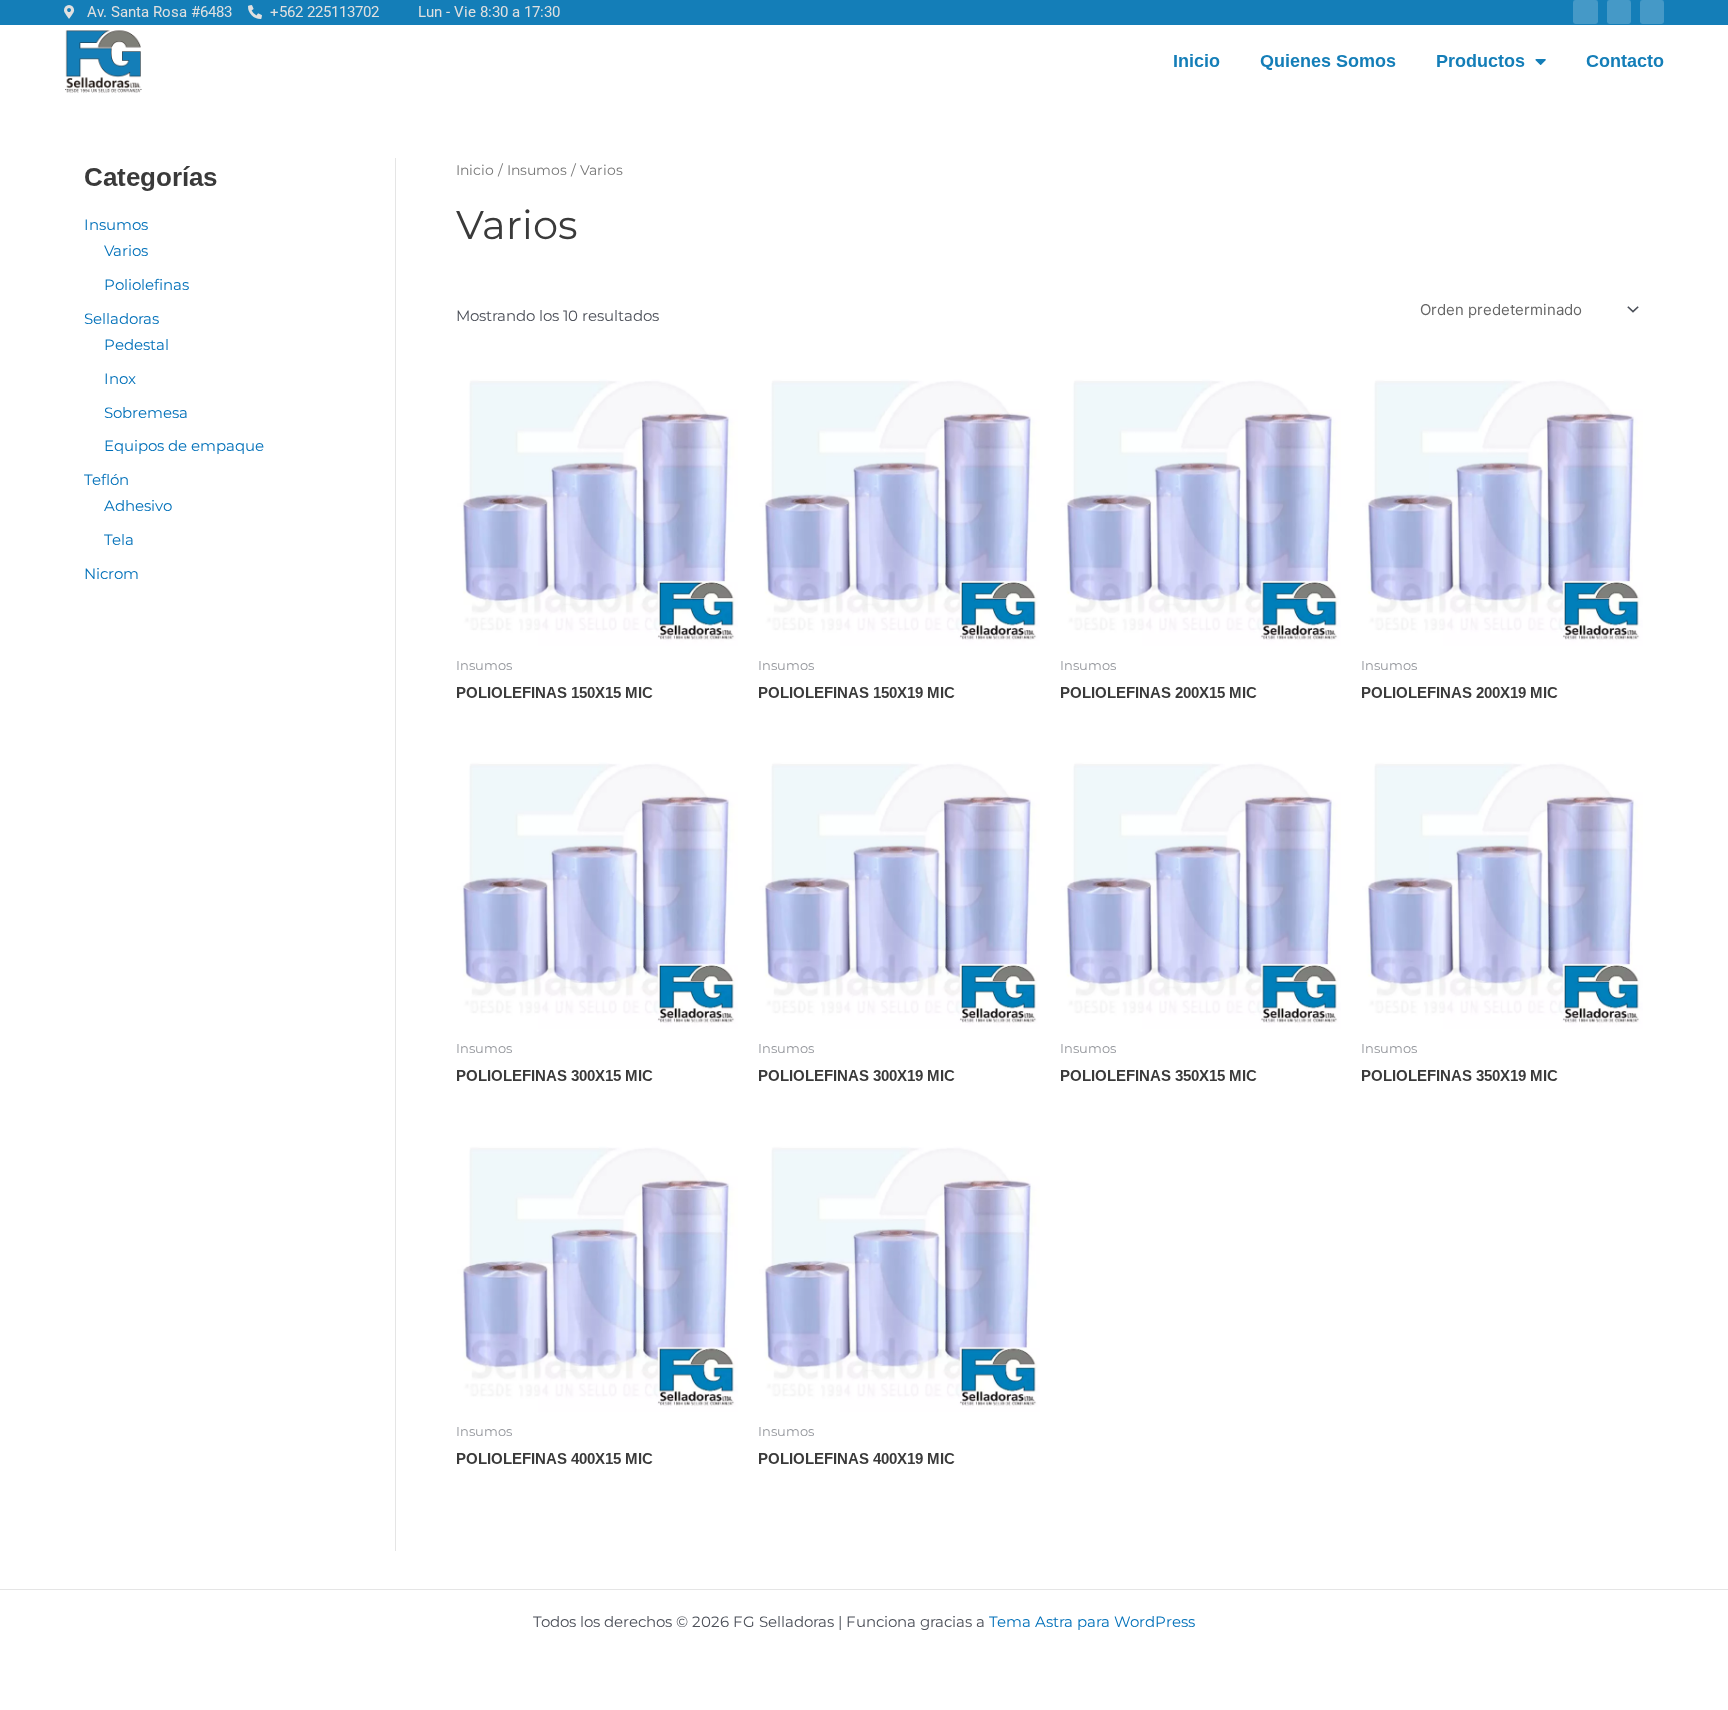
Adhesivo (138, 505)
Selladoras (121, 318)
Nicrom (111, 573)
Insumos (116, 224)
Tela (119, 539)
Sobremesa (146, 412)
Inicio (1196, 61)
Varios (126, 250)
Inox (120, 378)
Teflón (106, 479)
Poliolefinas (146, 284)
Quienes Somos (1328, 61)
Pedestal (136, 344)
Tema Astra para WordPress (1092, 1621)
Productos (1480, 61)
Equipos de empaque (184, 445)
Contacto (1625, 61)
